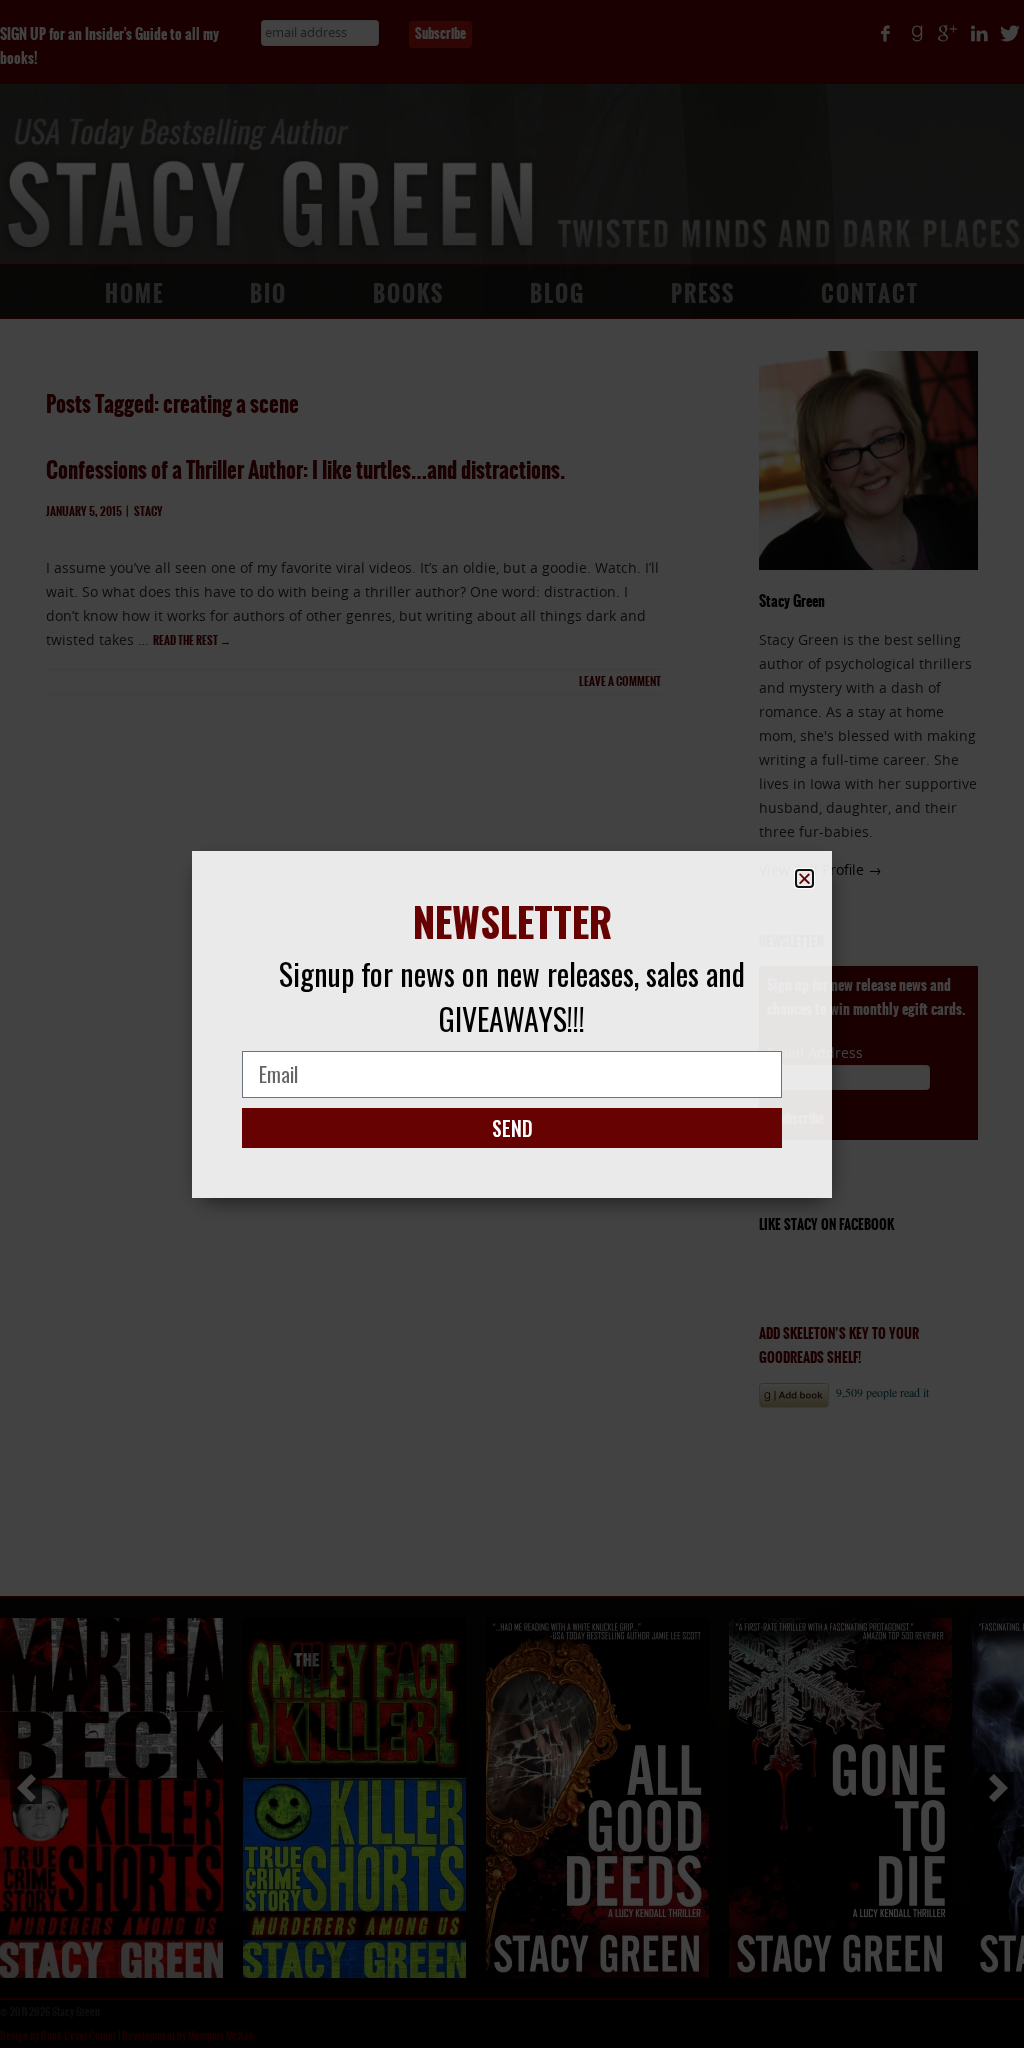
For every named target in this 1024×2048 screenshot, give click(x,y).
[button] (804, 878)
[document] (512, 1024)
